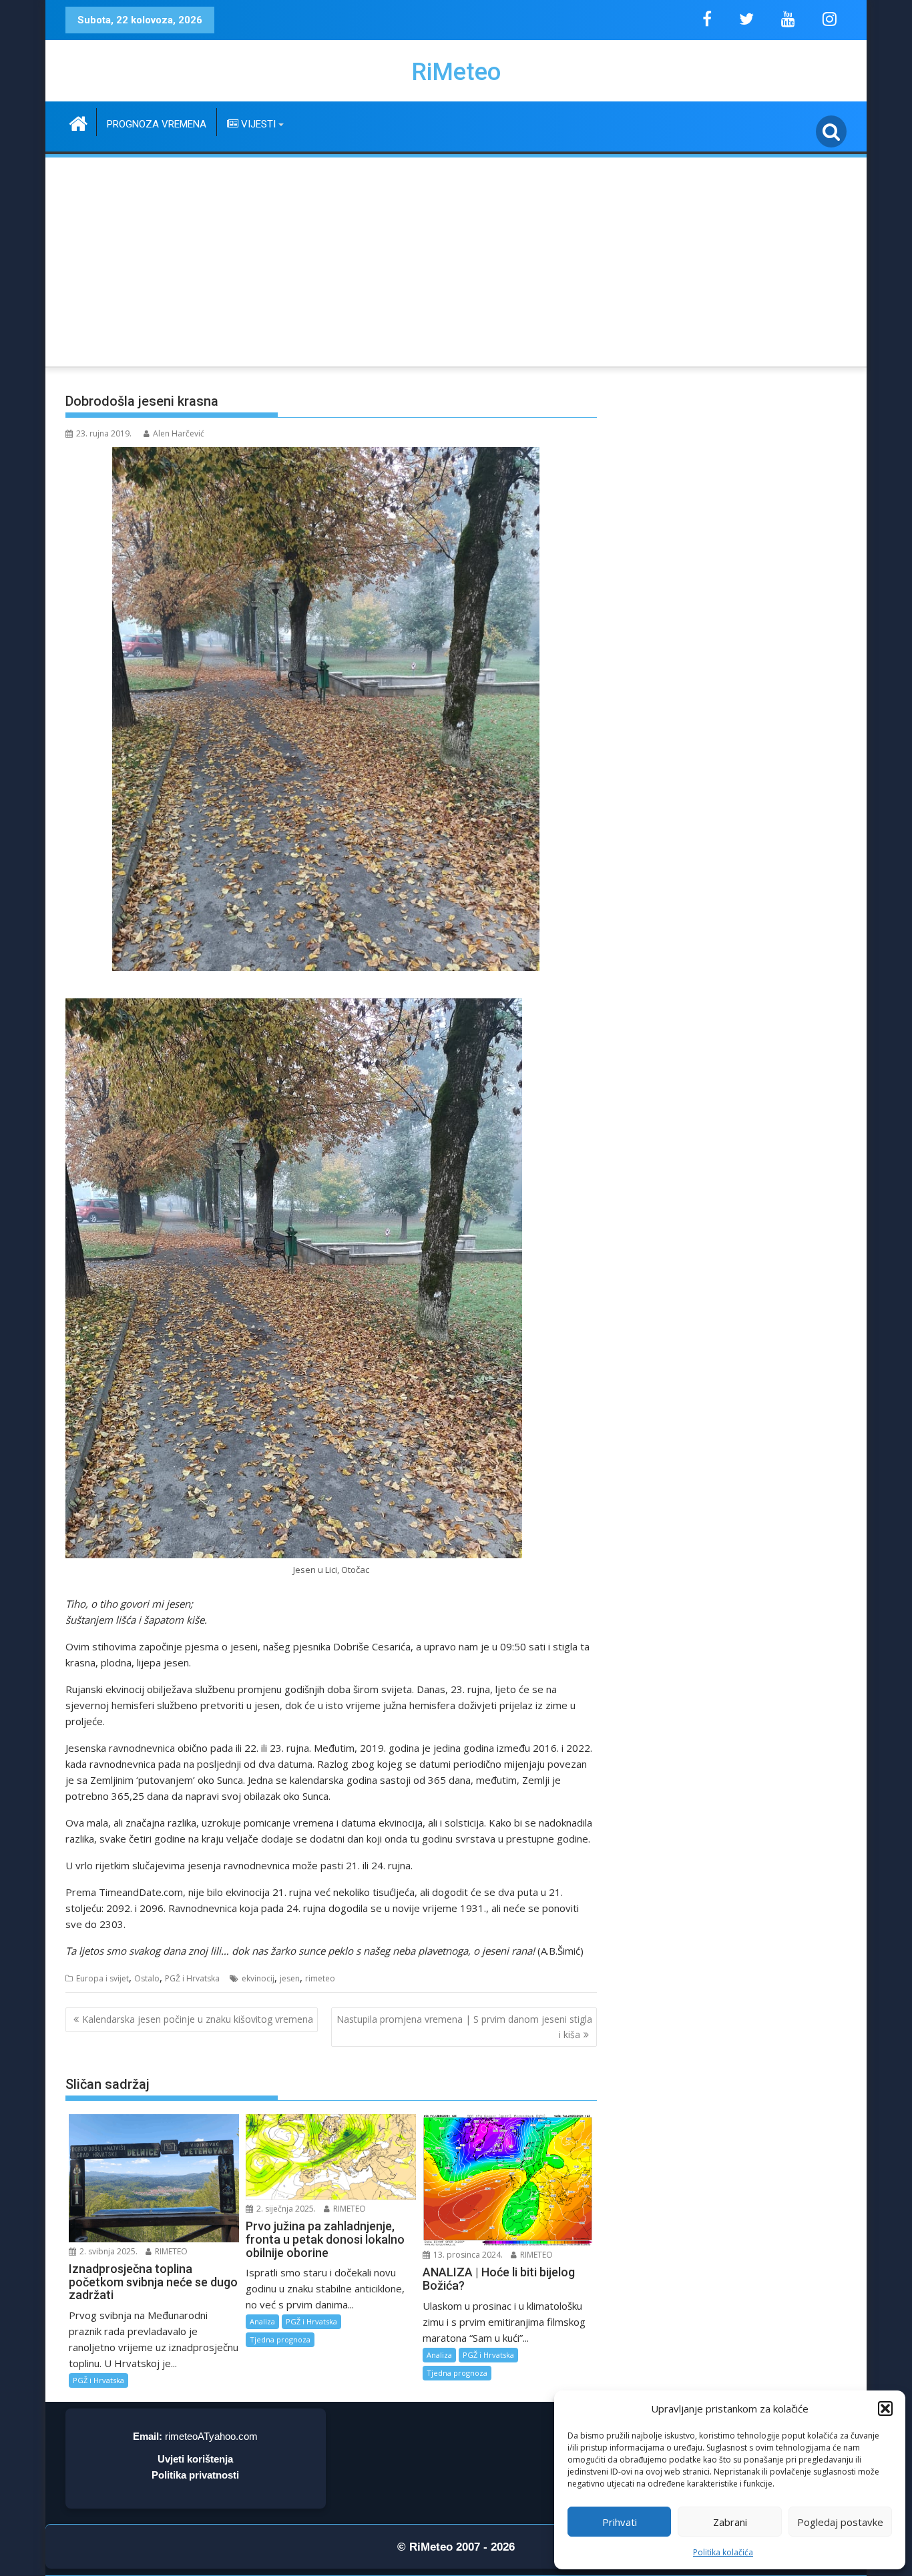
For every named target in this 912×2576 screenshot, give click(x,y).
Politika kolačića (723, 2552)
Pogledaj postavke (840, 2522)
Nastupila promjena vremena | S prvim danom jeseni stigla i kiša (464, 2026)
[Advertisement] (456, 260)
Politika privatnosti (195, 2475)
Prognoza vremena (157, 124)
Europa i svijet (102, 1978)
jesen (290, 1978)
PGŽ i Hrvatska (192, 1978)
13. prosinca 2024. (467, 2255)
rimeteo (320, 1978)
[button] (885, 2408)
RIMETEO (170, 2251)
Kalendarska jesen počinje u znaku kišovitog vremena (198, 2019)
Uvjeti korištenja (195, 2459)
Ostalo (147, 1978)
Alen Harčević (179, 433)
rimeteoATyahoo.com (211, 2436)
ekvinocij (258, 1978)
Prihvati (620, 2522)
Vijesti (257, 124)
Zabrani (730, 2522)
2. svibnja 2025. (107, 2251)
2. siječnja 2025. (285, 2209)
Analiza (262, 2321)
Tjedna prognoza (280, 2339)
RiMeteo (456, 72)
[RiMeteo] (78, 122)
